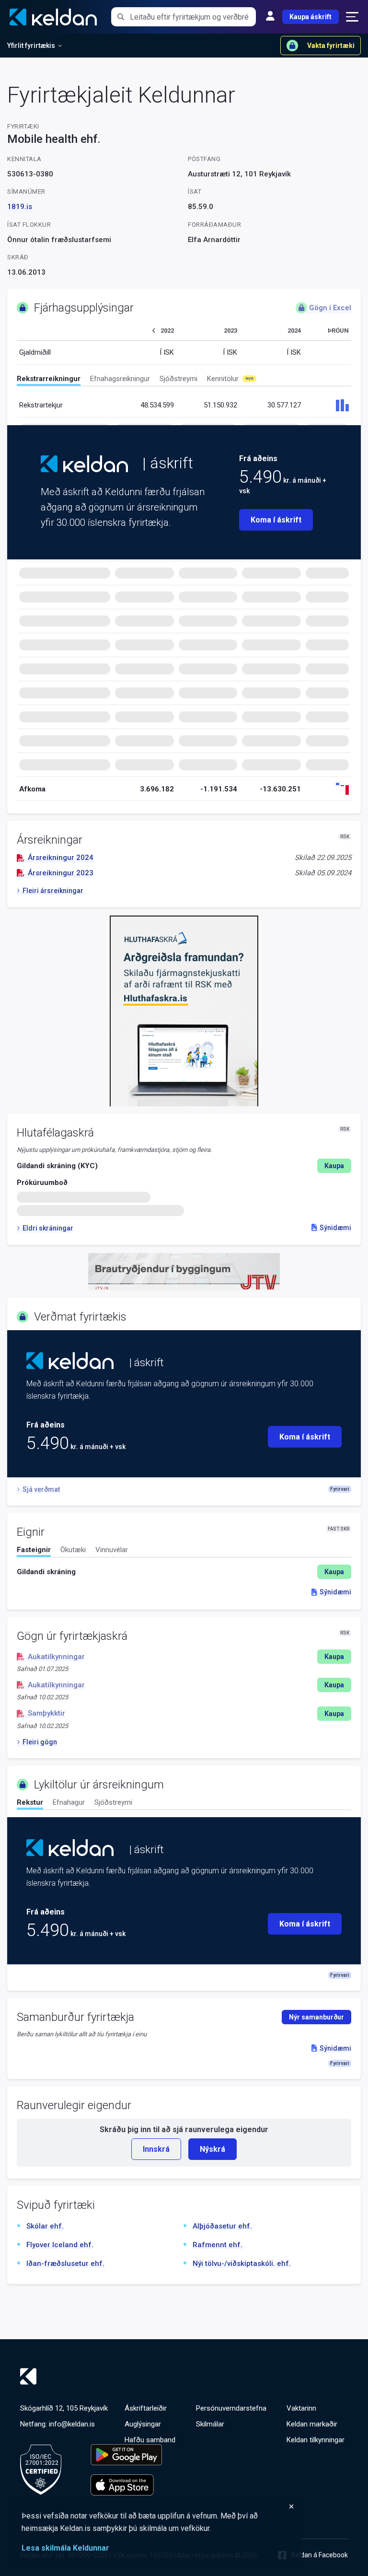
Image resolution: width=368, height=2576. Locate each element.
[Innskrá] (270, 17)
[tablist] (184, 380)
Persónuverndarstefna (231, 2408)
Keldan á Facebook (320, 2555)
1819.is (20, 207)
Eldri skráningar (48, 1228)
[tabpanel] (184, 1572)
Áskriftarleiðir (146, 2408)
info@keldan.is (72, 2424)
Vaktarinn (301, 2408)
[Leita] (121, 17)
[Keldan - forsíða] (84, 464)
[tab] (49, 380)
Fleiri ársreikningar (53, 891)
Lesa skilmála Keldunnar (65, 2548)
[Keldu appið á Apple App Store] (126, 2485)
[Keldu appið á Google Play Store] (126, 2455)
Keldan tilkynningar (316, 2440)
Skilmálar (210, 2424)
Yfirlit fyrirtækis (31, 46)
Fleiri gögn (40, 1742)
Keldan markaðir (312, 2424)
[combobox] (193, 17)
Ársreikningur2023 (61, 873)
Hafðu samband (150, 2440)
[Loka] (158, 2506)
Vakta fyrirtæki (331, 46)
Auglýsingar (143, 2424)
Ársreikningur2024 (61, 858)
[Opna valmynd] (352, 17)
